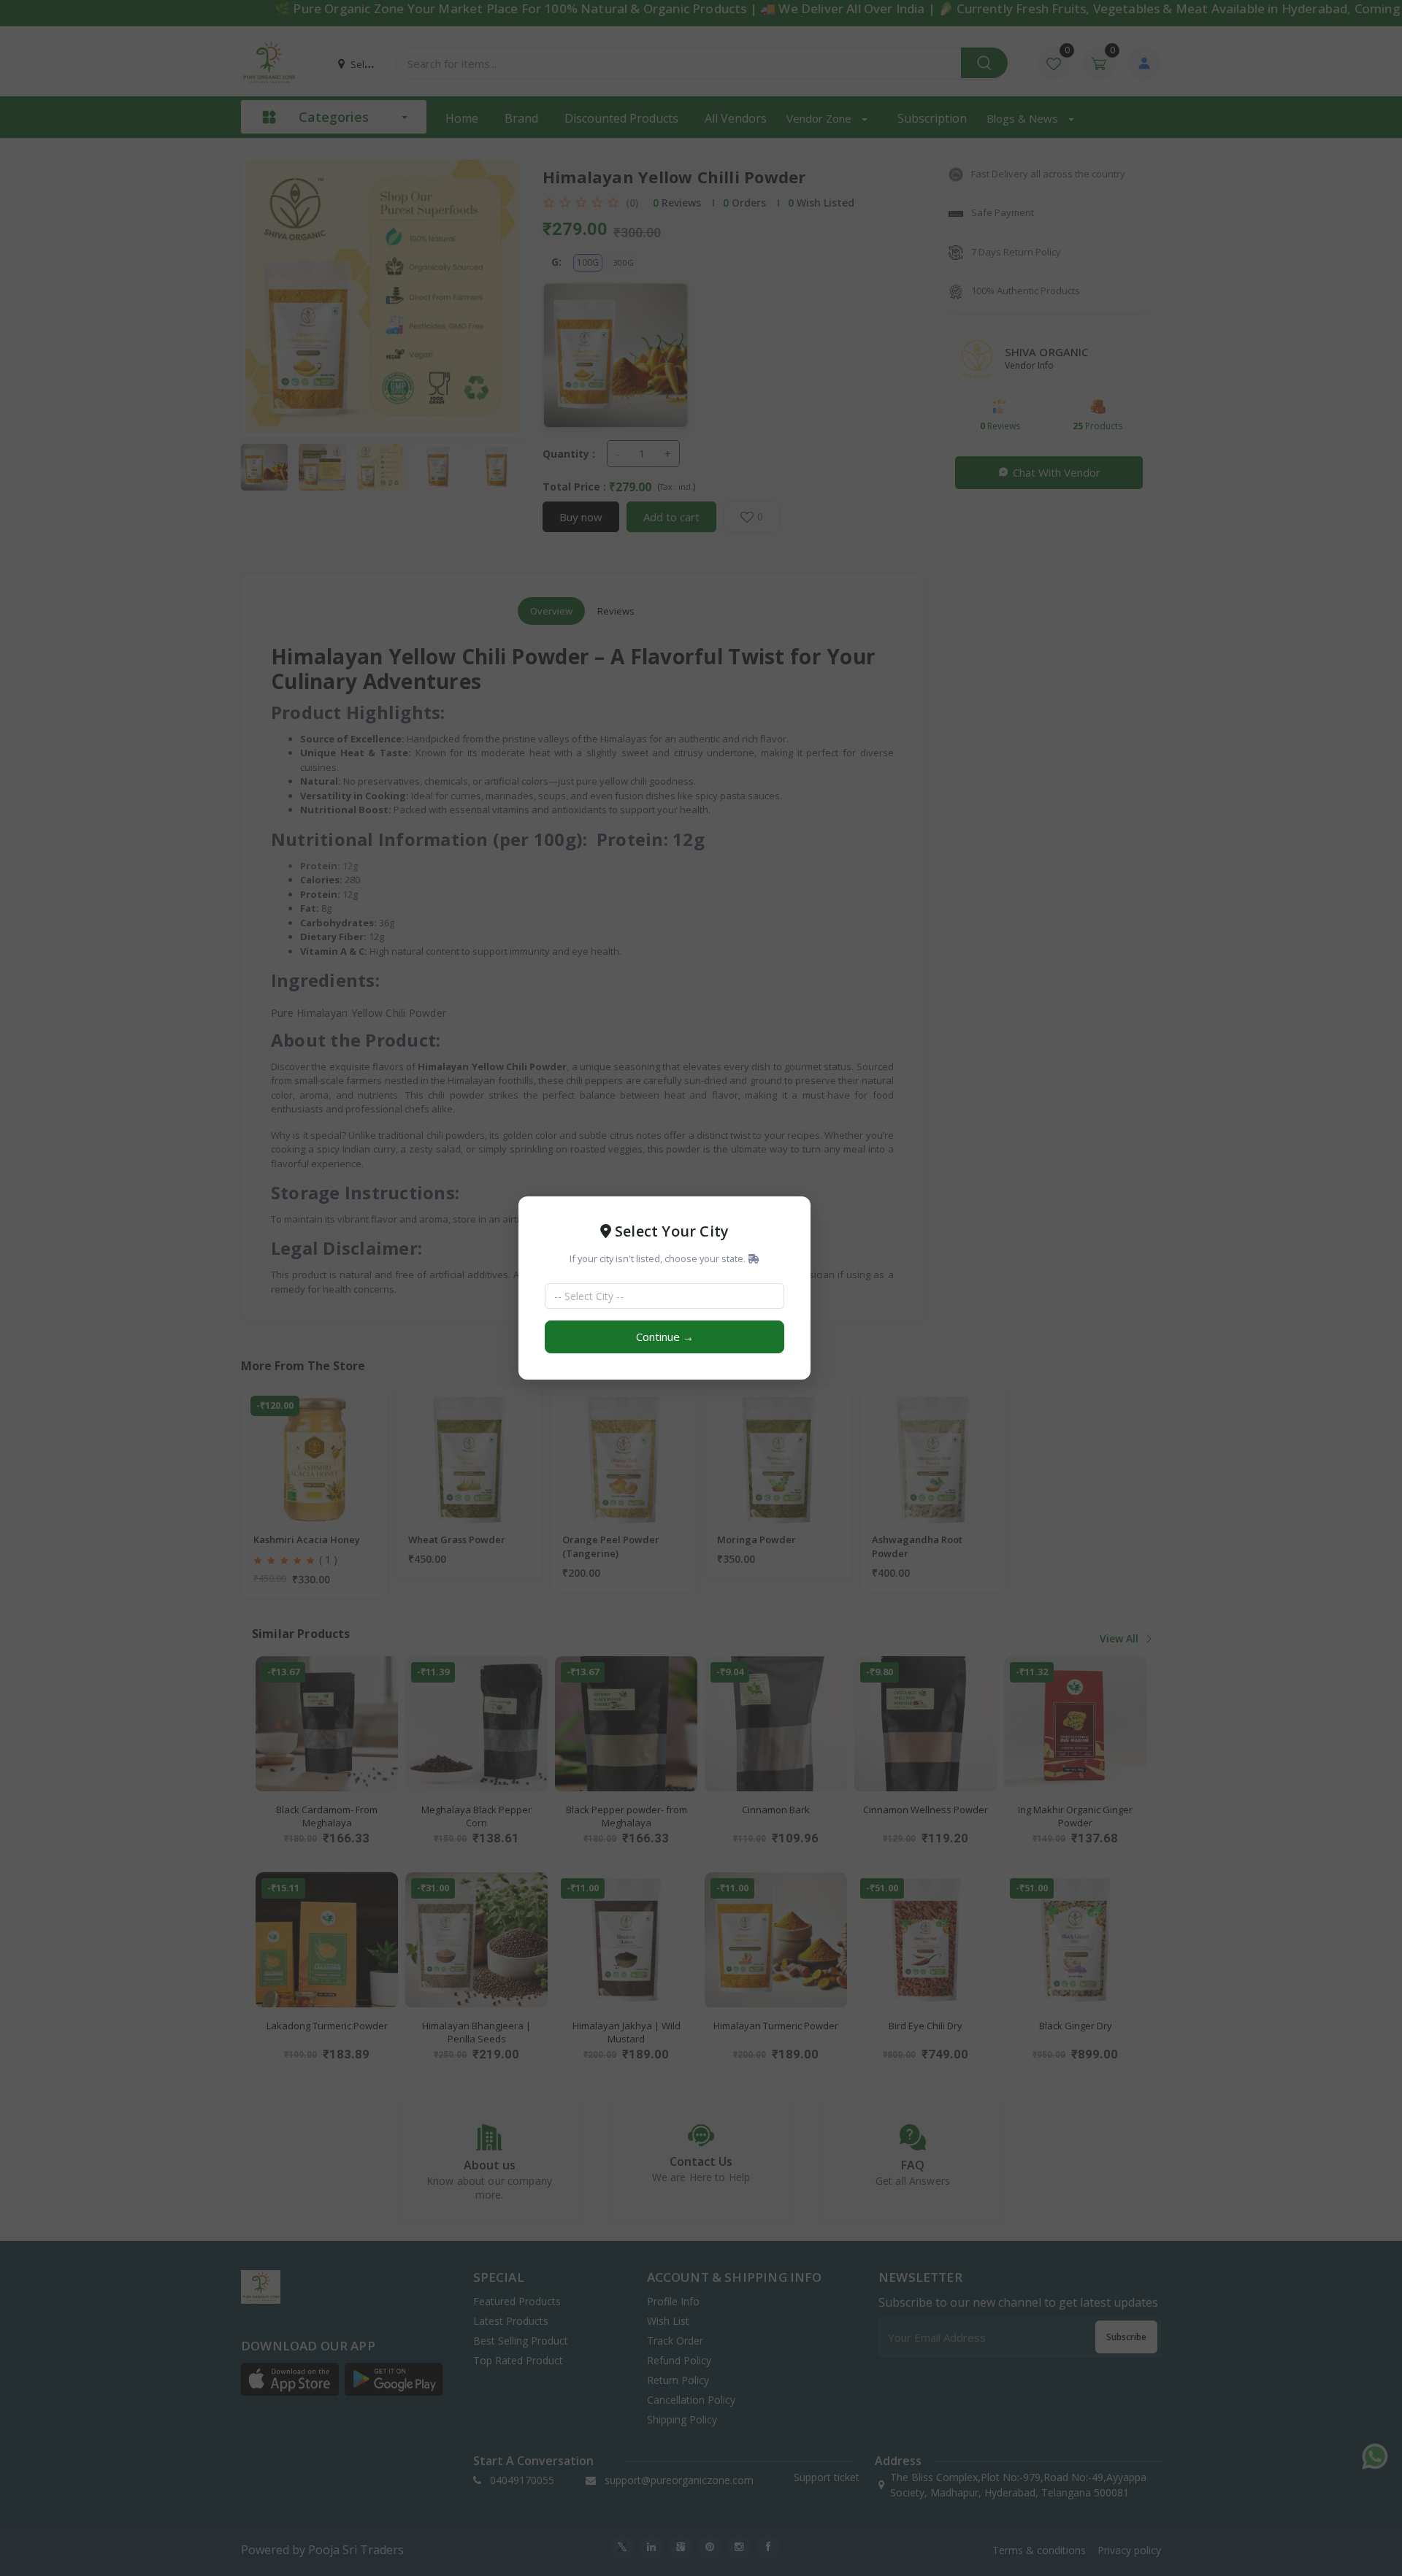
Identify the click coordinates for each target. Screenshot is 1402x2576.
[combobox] (656, 1296)
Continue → (665, 1337)
